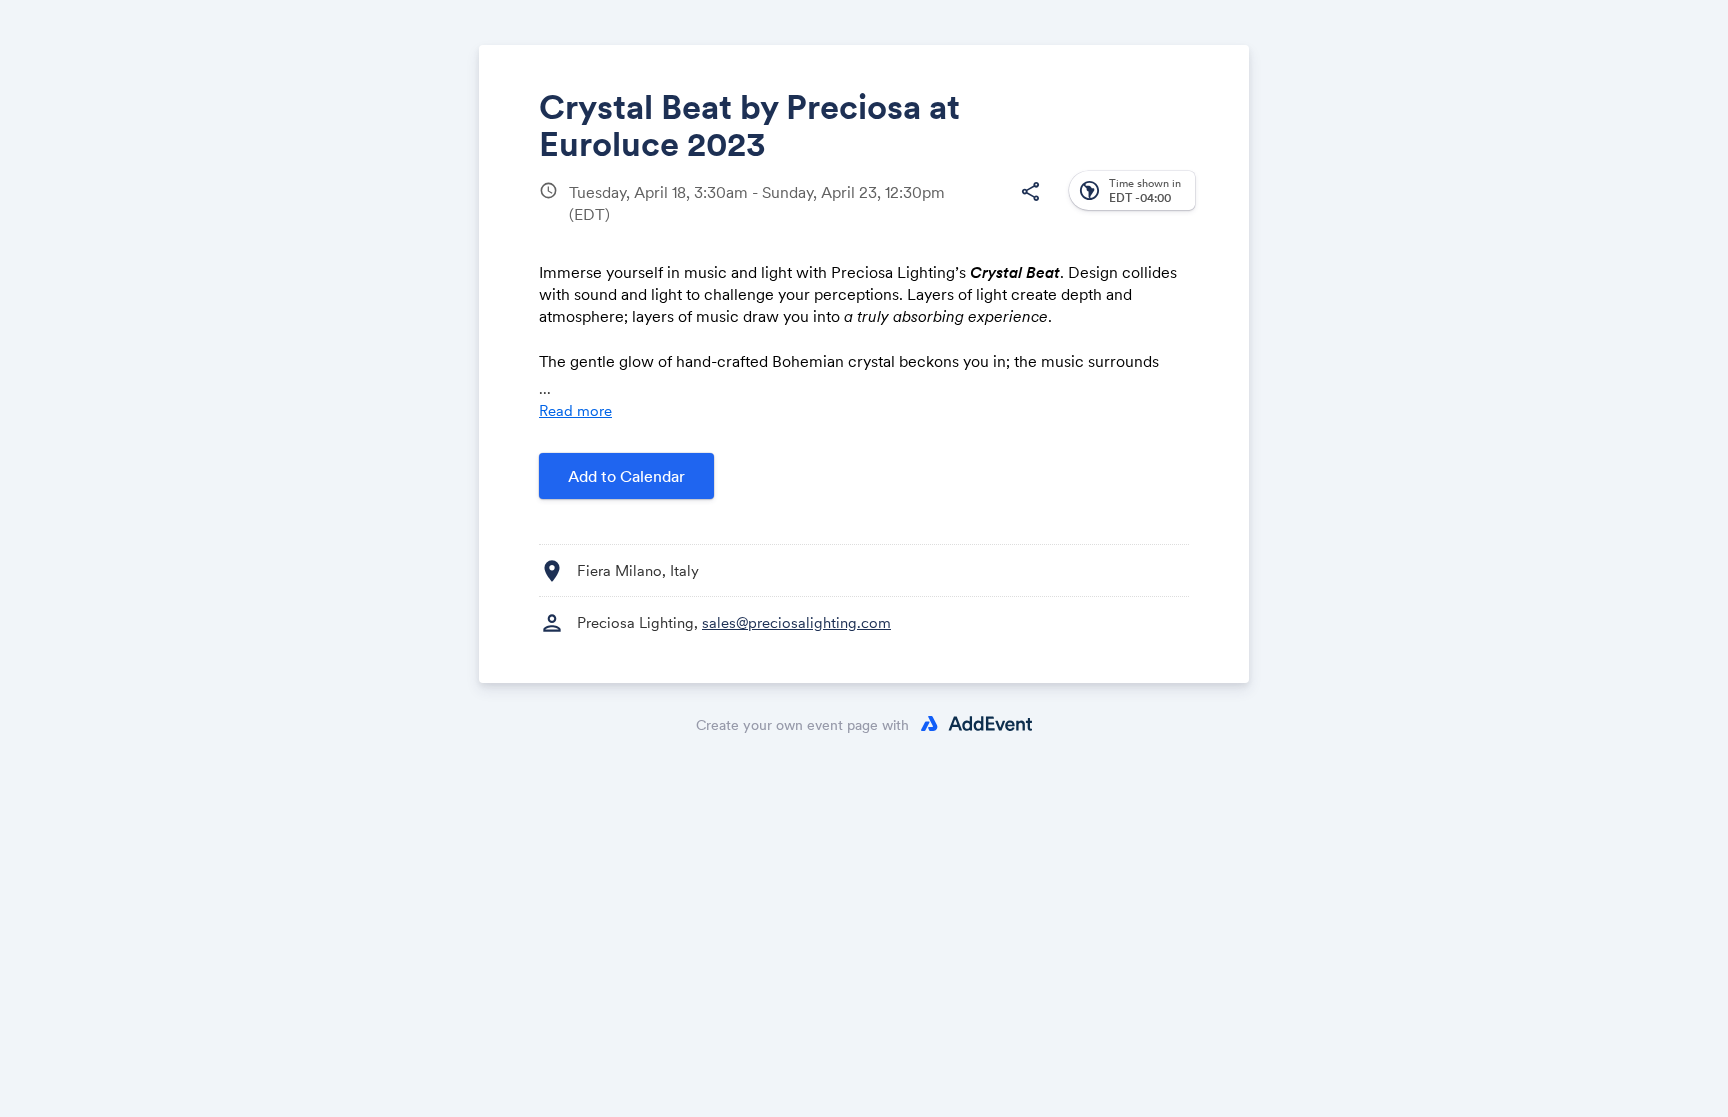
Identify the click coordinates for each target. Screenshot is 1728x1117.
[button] (1030, 192)
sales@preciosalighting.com (796, 622)
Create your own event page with (802, 725)
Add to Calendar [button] (626, 476)
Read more (575, 410)
